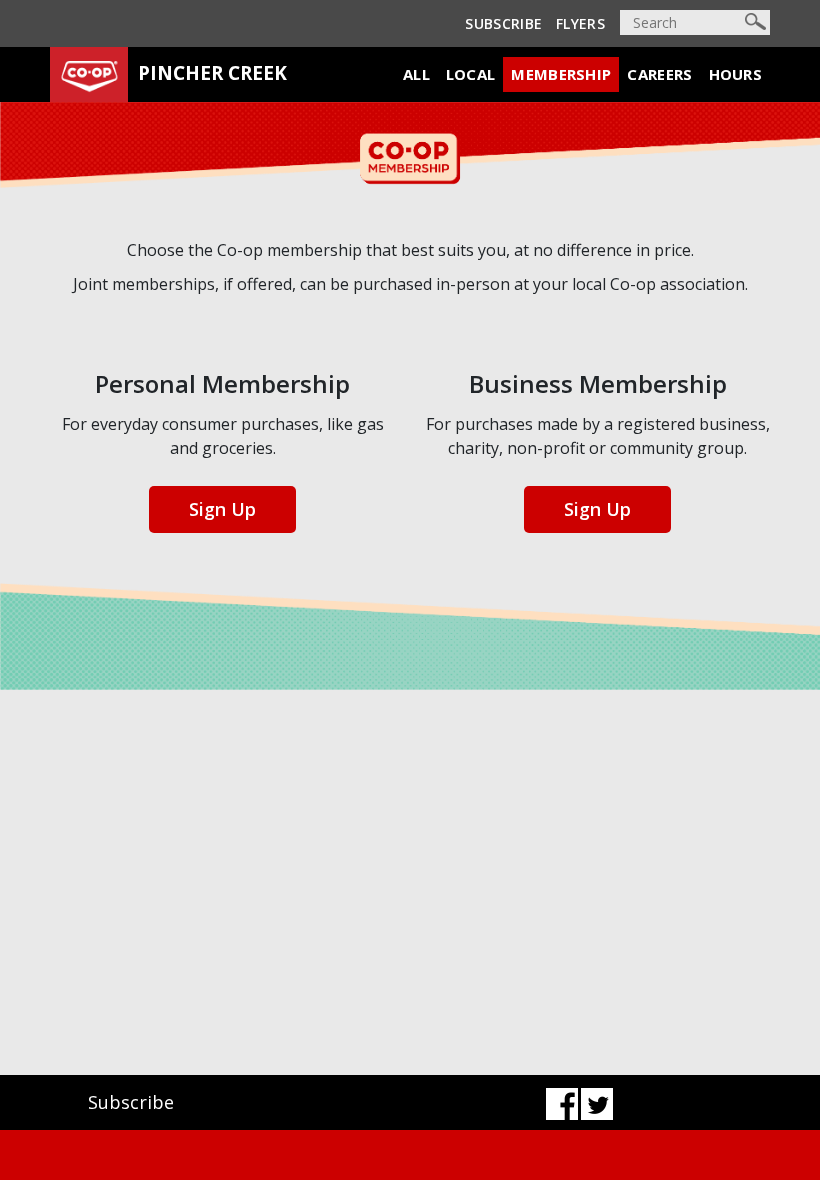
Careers (659, 74)
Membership (561, 74)
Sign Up (222, 509)
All (416, 74)
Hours (736, 74)
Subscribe (503, 23)
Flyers (580, 23)
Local (471, 74)
